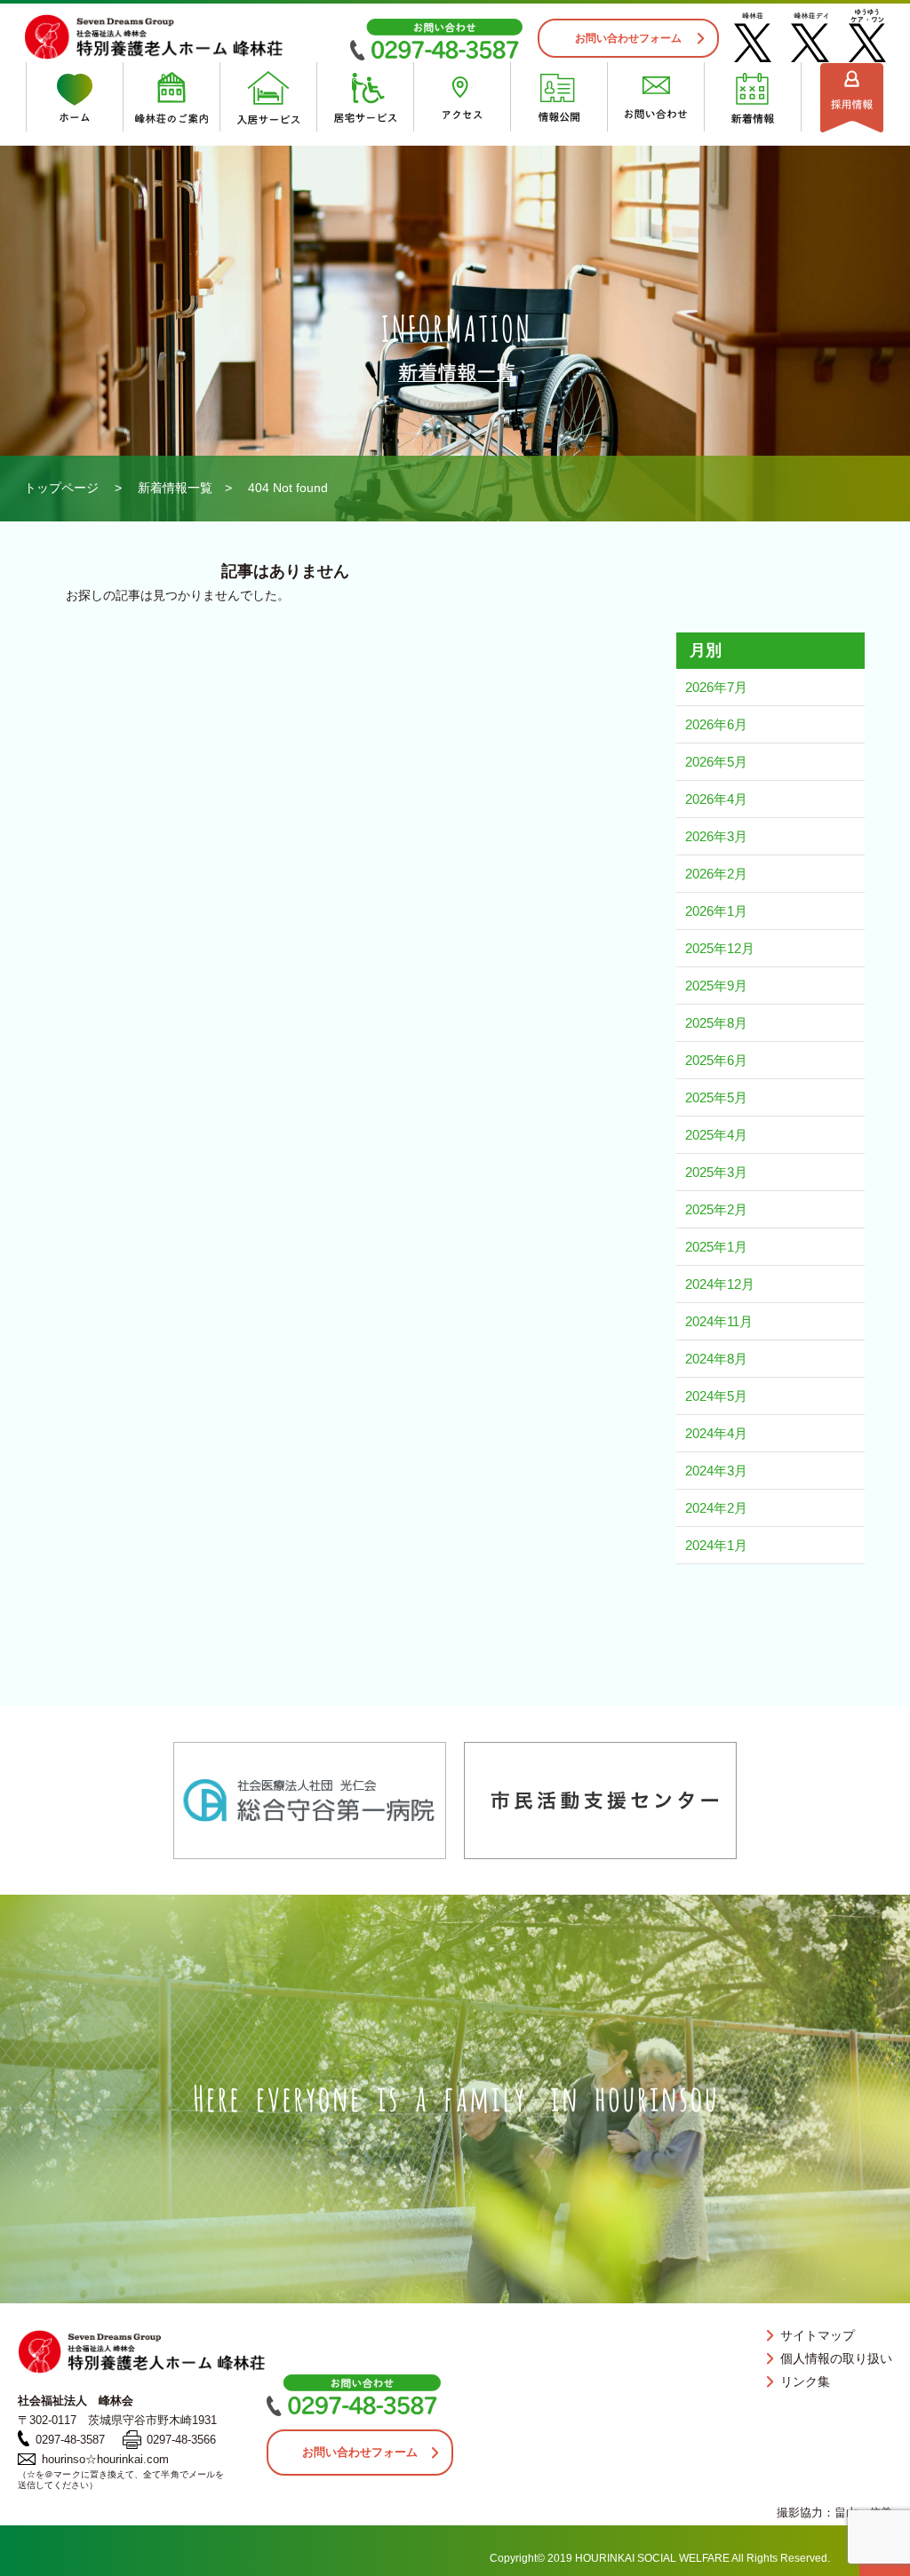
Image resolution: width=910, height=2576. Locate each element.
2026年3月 (716, 836)
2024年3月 (716, 1471)
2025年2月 (716, 1209)
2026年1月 (716, 911)
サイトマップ (818, 2335)
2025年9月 (716, 986)
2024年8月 (716, 1359)
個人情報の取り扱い (836, 2358)
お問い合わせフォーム (628, 38)
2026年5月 (716, 762)
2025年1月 (716, 1247)
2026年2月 (716, 874)
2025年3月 (716, 1172)
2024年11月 (719, 1321)
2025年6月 (716, 1060)
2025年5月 (716, 1097)
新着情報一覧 (175, 488)
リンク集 (805, 2381)
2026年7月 (716, 687)
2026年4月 (716, 799)
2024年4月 (716, 1433)
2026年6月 (716, 724)
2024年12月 (720, 1284)
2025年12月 (720, 948)
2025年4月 (716, 1135)
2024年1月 (716, 1545)
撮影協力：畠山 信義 (834, 2512)
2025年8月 (716, 1023)
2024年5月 (716, 1396)
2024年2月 (716, 1508)
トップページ (61, 488)
